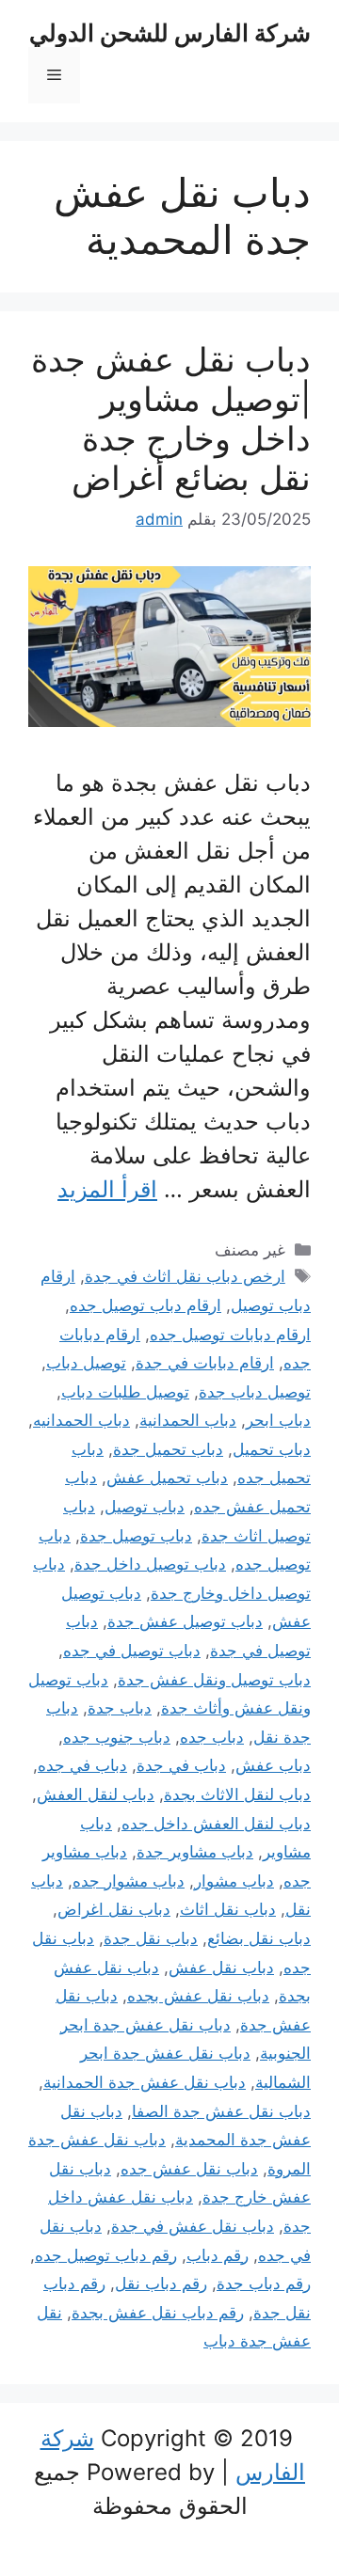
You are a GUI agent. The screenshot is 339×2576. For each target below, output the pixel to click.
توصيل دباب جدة (255, 1392)
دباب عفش (273, 1765)
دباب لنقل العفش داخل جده (216, 1824)
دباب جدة (120, 1708)
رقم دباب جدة (264, 2284)
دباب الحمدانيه (81, 1420)
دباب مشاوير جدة (195, 1852)
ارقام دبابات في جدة (205, 1363)
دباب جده (212, 1737)
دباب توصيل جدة (136, 1536)
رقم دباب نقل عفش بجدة (158, 2313)
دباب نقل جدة (151, 1938)
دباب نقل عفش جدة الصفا (221, 2111)
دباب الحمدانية (188, 1420)
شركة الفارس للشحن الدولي (170, 33)
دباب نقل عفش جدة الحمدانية (145, 2082)
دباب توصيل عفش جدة (185, 1621)
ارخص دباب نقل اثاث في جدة (185, 1276)
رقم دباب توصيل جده (106, 2255)
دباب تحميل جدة (168, 1449)
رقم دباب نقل (161, 2284)
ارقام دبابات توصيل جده (230, 1335)
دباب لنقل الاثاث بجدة (237, 1794)
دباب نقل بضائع (259, 1938)
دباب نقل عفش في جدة (193, 2226)
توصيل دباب (86, 1363)
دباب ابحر (278, 1420)
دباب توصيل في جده (132, 1651)
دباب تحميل (272, 1449)
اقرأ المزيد (107, 1189)
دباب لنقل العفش (96, 1794)
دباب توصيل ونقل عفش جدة (214, 1680)
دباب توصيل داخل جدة (150, 1564)
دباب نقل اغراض (114, 1909)
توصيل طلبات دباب (125, 1392)
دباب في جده (82, 1765)
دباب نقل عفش (221, 1968)
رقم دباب (218, 2255)
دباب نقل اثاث (228, 1909)
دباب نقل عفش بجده (198, 1996)
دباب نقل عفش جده (189, 2169)
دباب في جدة (181, 1765)
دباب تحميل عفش (167, 1478)
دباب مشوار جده (129, 1881)
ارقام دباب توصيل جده (145, 1305)
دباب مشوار (234, 1881)
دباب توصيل (145, 1507)
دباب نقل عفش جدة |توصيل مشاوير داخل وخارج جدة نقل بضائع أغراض (171, 419)
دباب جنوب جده (117, 1737)
